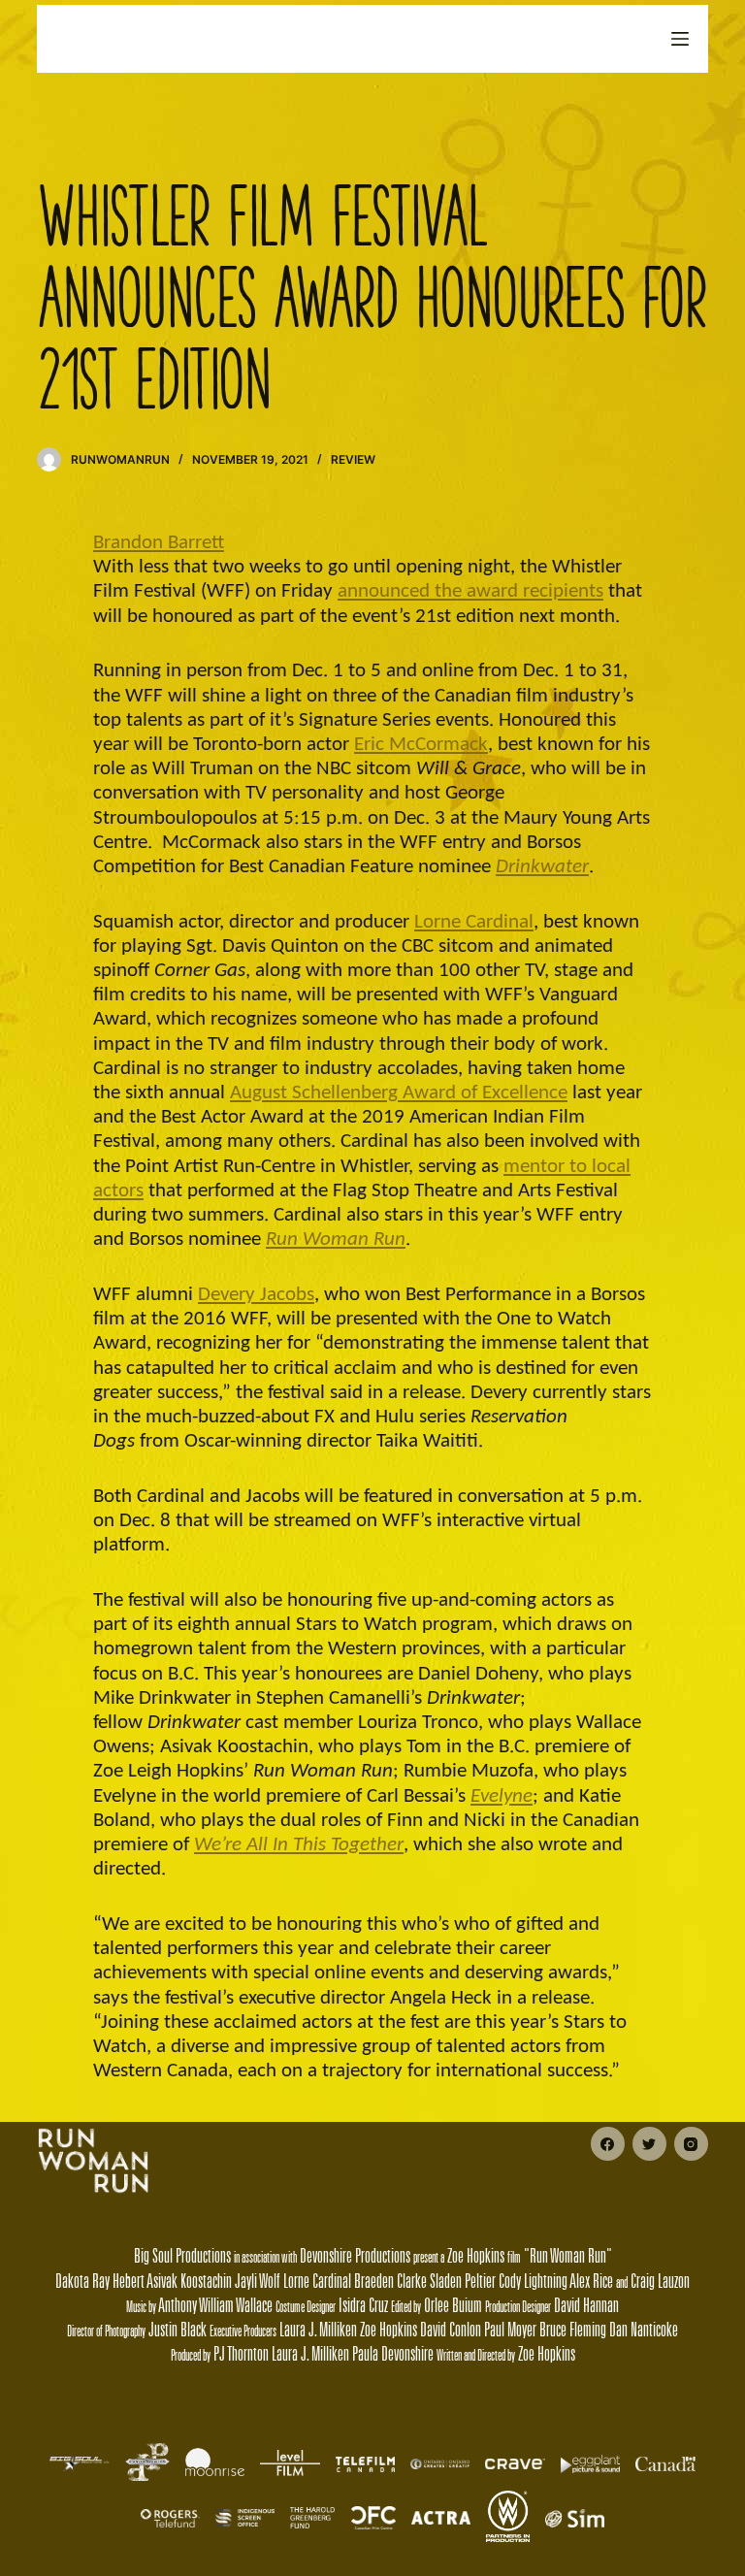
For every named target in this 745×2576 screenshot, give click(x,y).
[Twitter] (649, 2144)
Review (353, 459)
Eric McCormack (421, 745)
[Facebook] (608, 2144)
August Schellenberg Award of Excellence (399, 1093)
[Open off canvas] (680, 39)
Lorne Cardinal (474, 922)
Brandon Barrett (159, 543)
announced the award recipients (470, 591)
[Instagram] (691, 2144)
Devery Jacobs (256, 1295)
